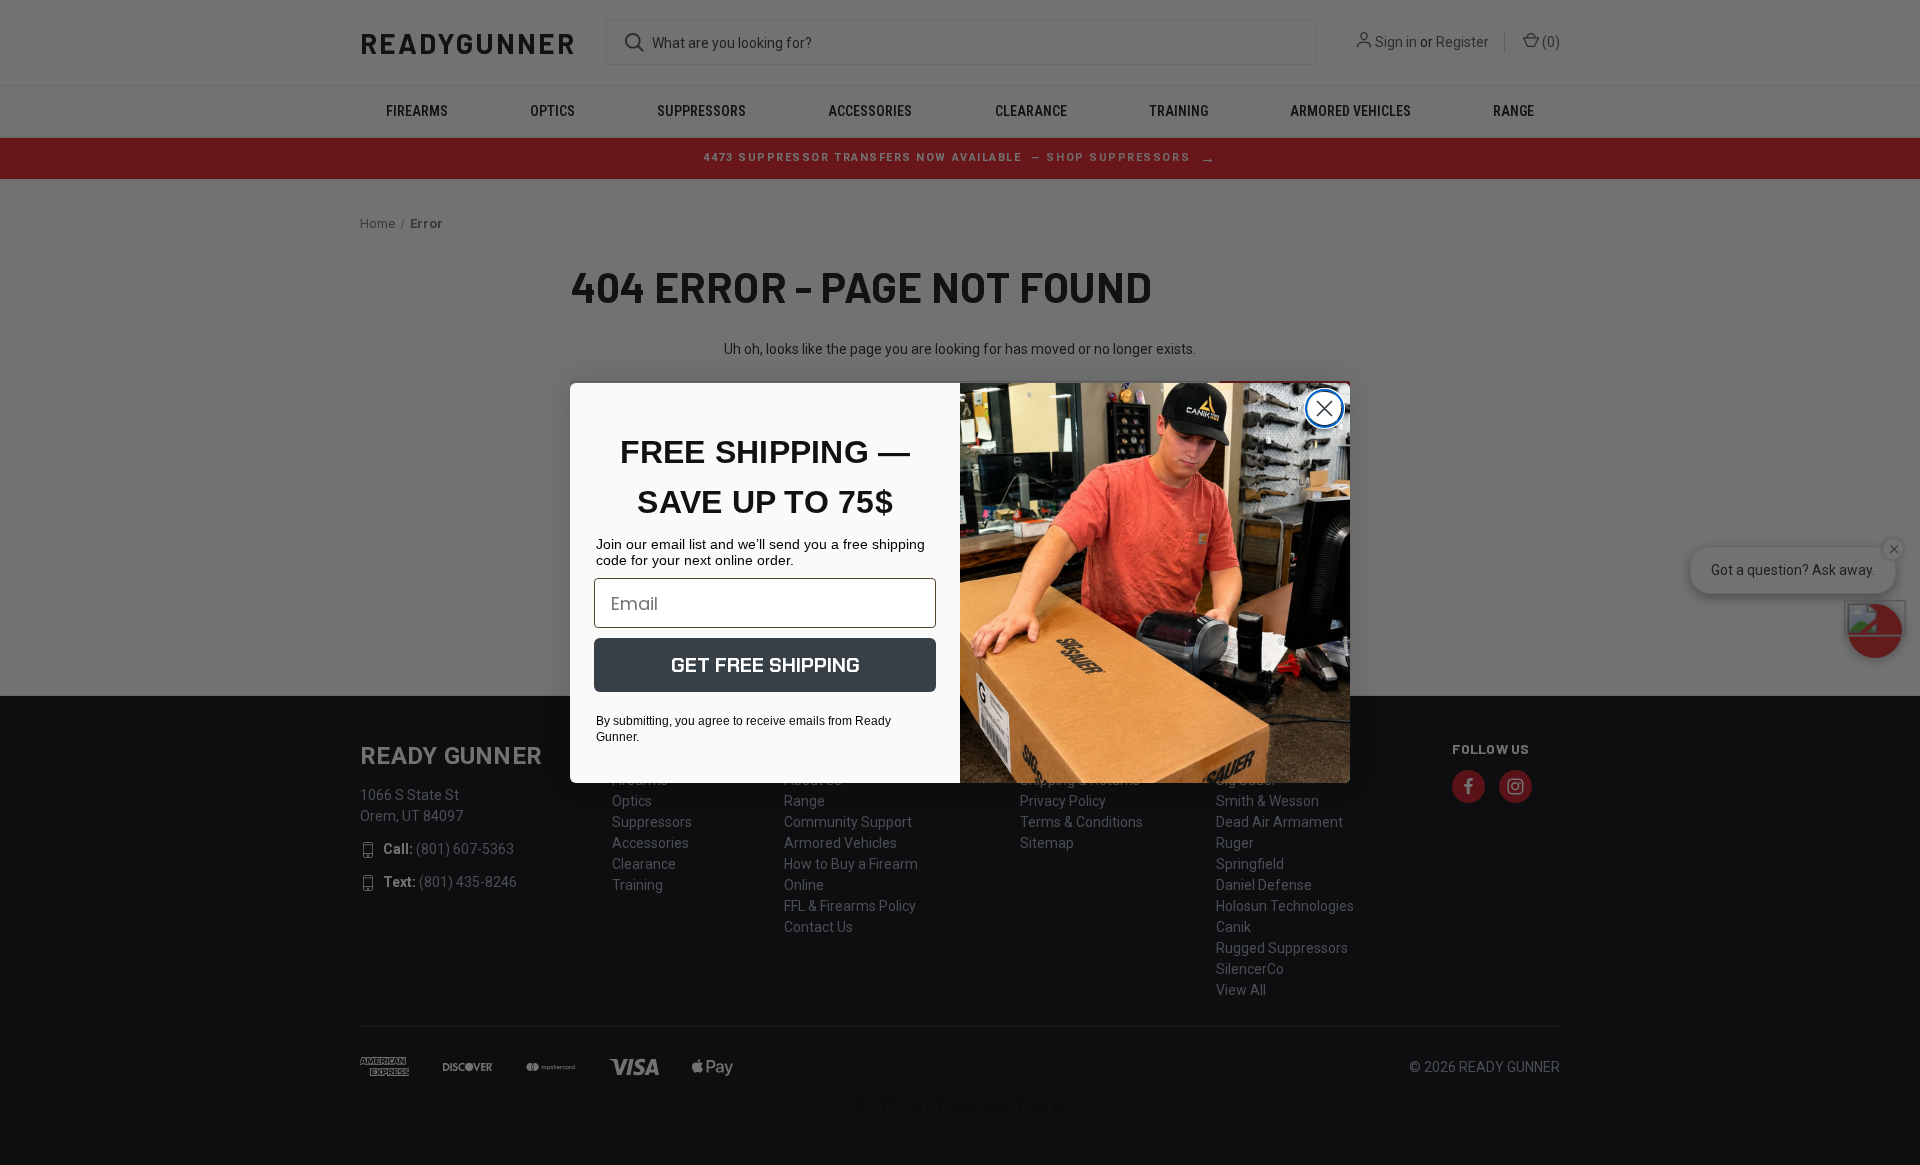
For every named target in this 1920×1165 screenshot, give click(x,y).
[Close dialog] (1324, 408)
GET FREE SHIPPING (765, 665)
